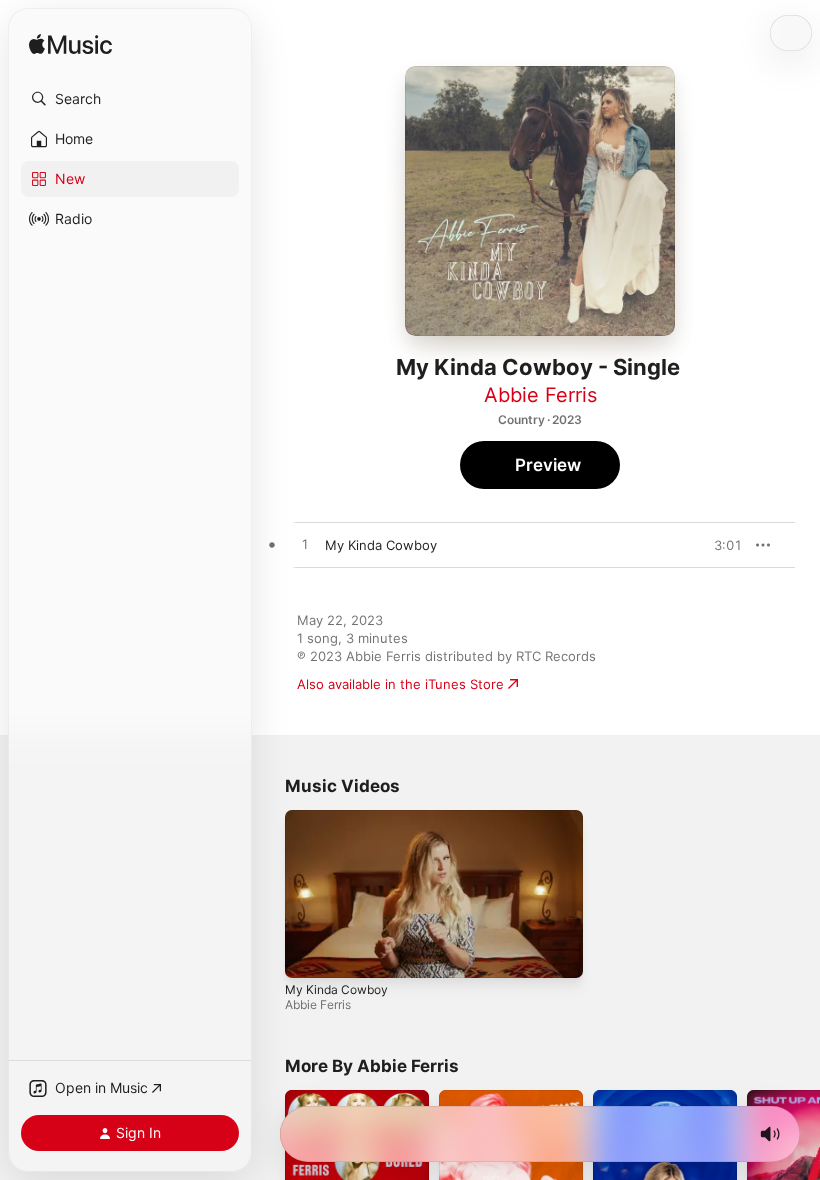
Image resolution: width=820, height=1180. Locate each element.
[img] (70, 45)
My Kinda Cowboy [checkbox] (381, 545)
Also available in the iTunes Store (400, 684)
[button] (130, 99)
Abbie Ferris (540, 395)
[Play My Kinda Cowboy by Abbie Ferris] (305, 545)
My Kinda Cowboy (336, 988)
